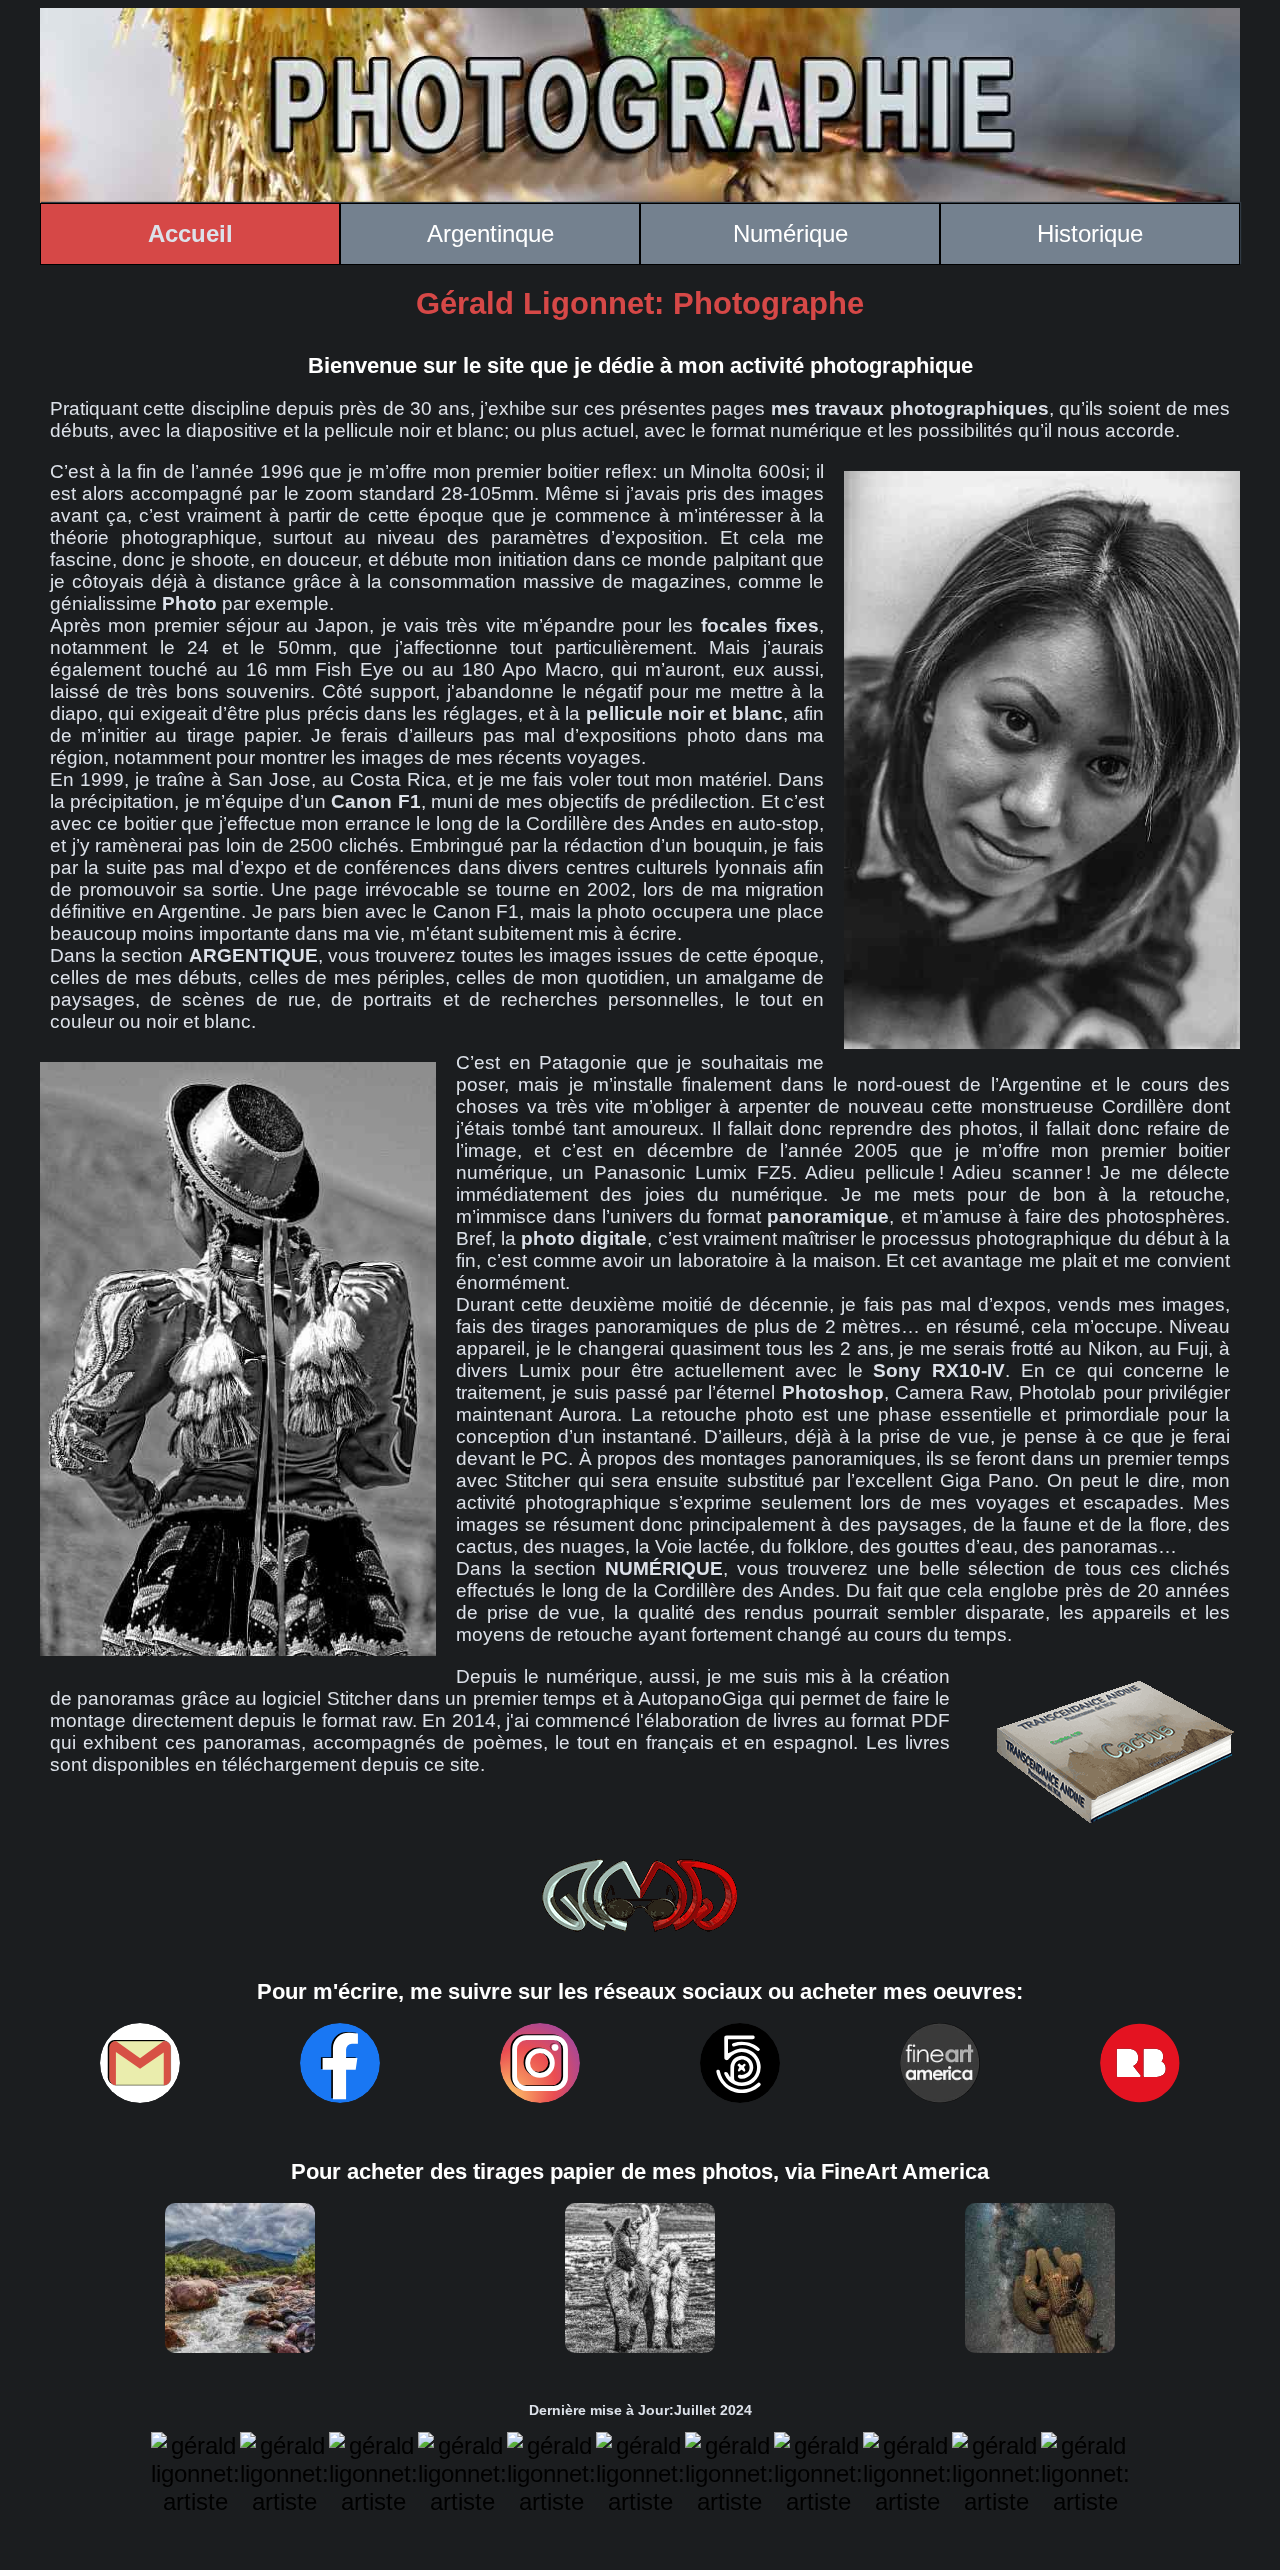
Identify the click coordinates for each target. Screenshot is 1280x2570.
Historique (1090, 233)
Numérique (790, 233)
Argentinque (490, 233)
